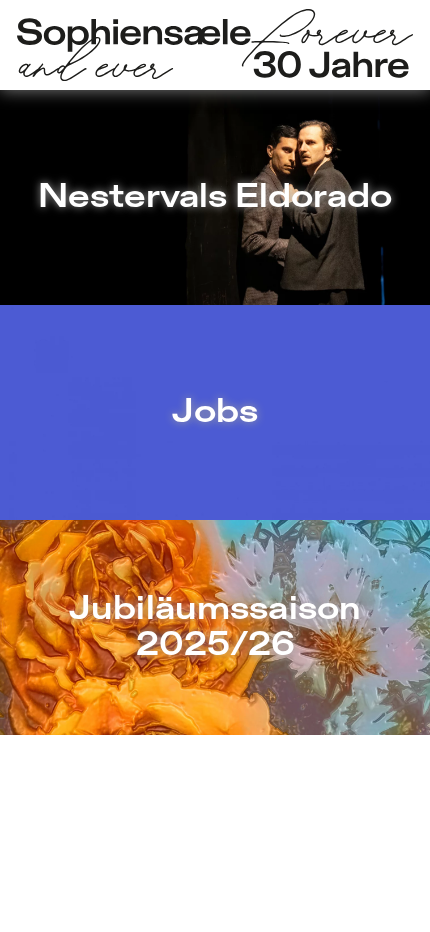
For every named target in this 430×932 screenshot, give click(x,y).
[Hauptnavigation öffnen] (215, 45)
